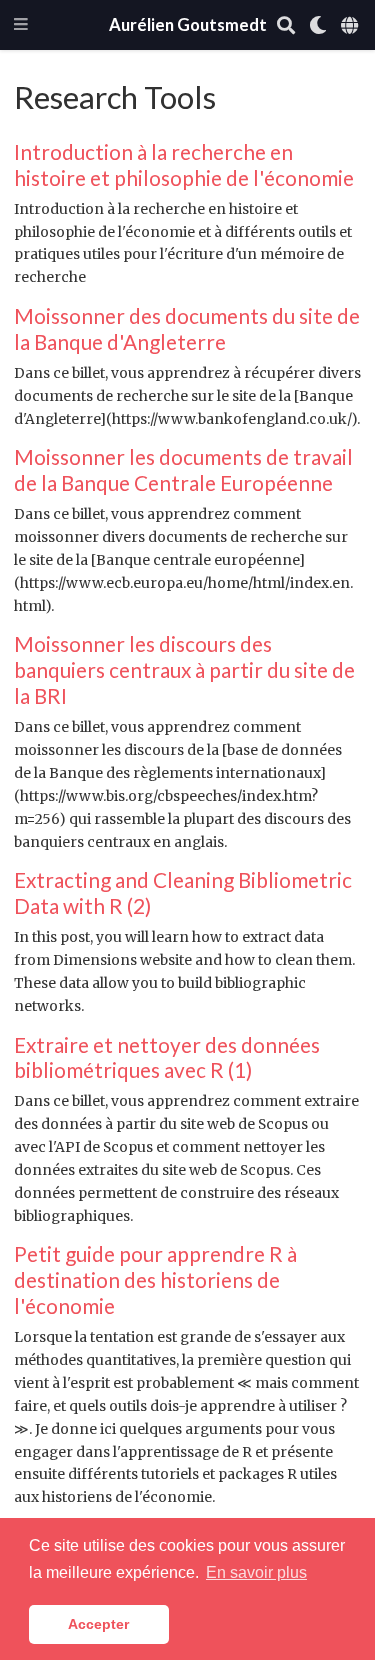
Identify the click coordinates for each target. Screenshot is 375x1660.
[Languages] (351, 25)
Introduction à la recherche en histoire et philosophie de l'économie (184, 164)
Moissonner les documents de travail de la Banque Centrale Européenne (183, 469)
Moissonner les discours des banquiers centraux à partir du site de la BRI (184, 669)
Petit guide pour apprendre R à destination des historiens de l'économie (155, 1279)
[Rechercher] (286, 25)
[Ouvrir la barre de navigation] (21, 25)
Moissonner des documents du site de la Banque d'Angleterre (187, 328)
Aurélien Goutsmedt (188, 25)
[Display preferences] (318, 25)
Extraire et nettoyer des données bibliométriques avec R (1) (167, 1057)
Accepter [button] (98, 1624)
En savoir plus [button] (256, 1572)
